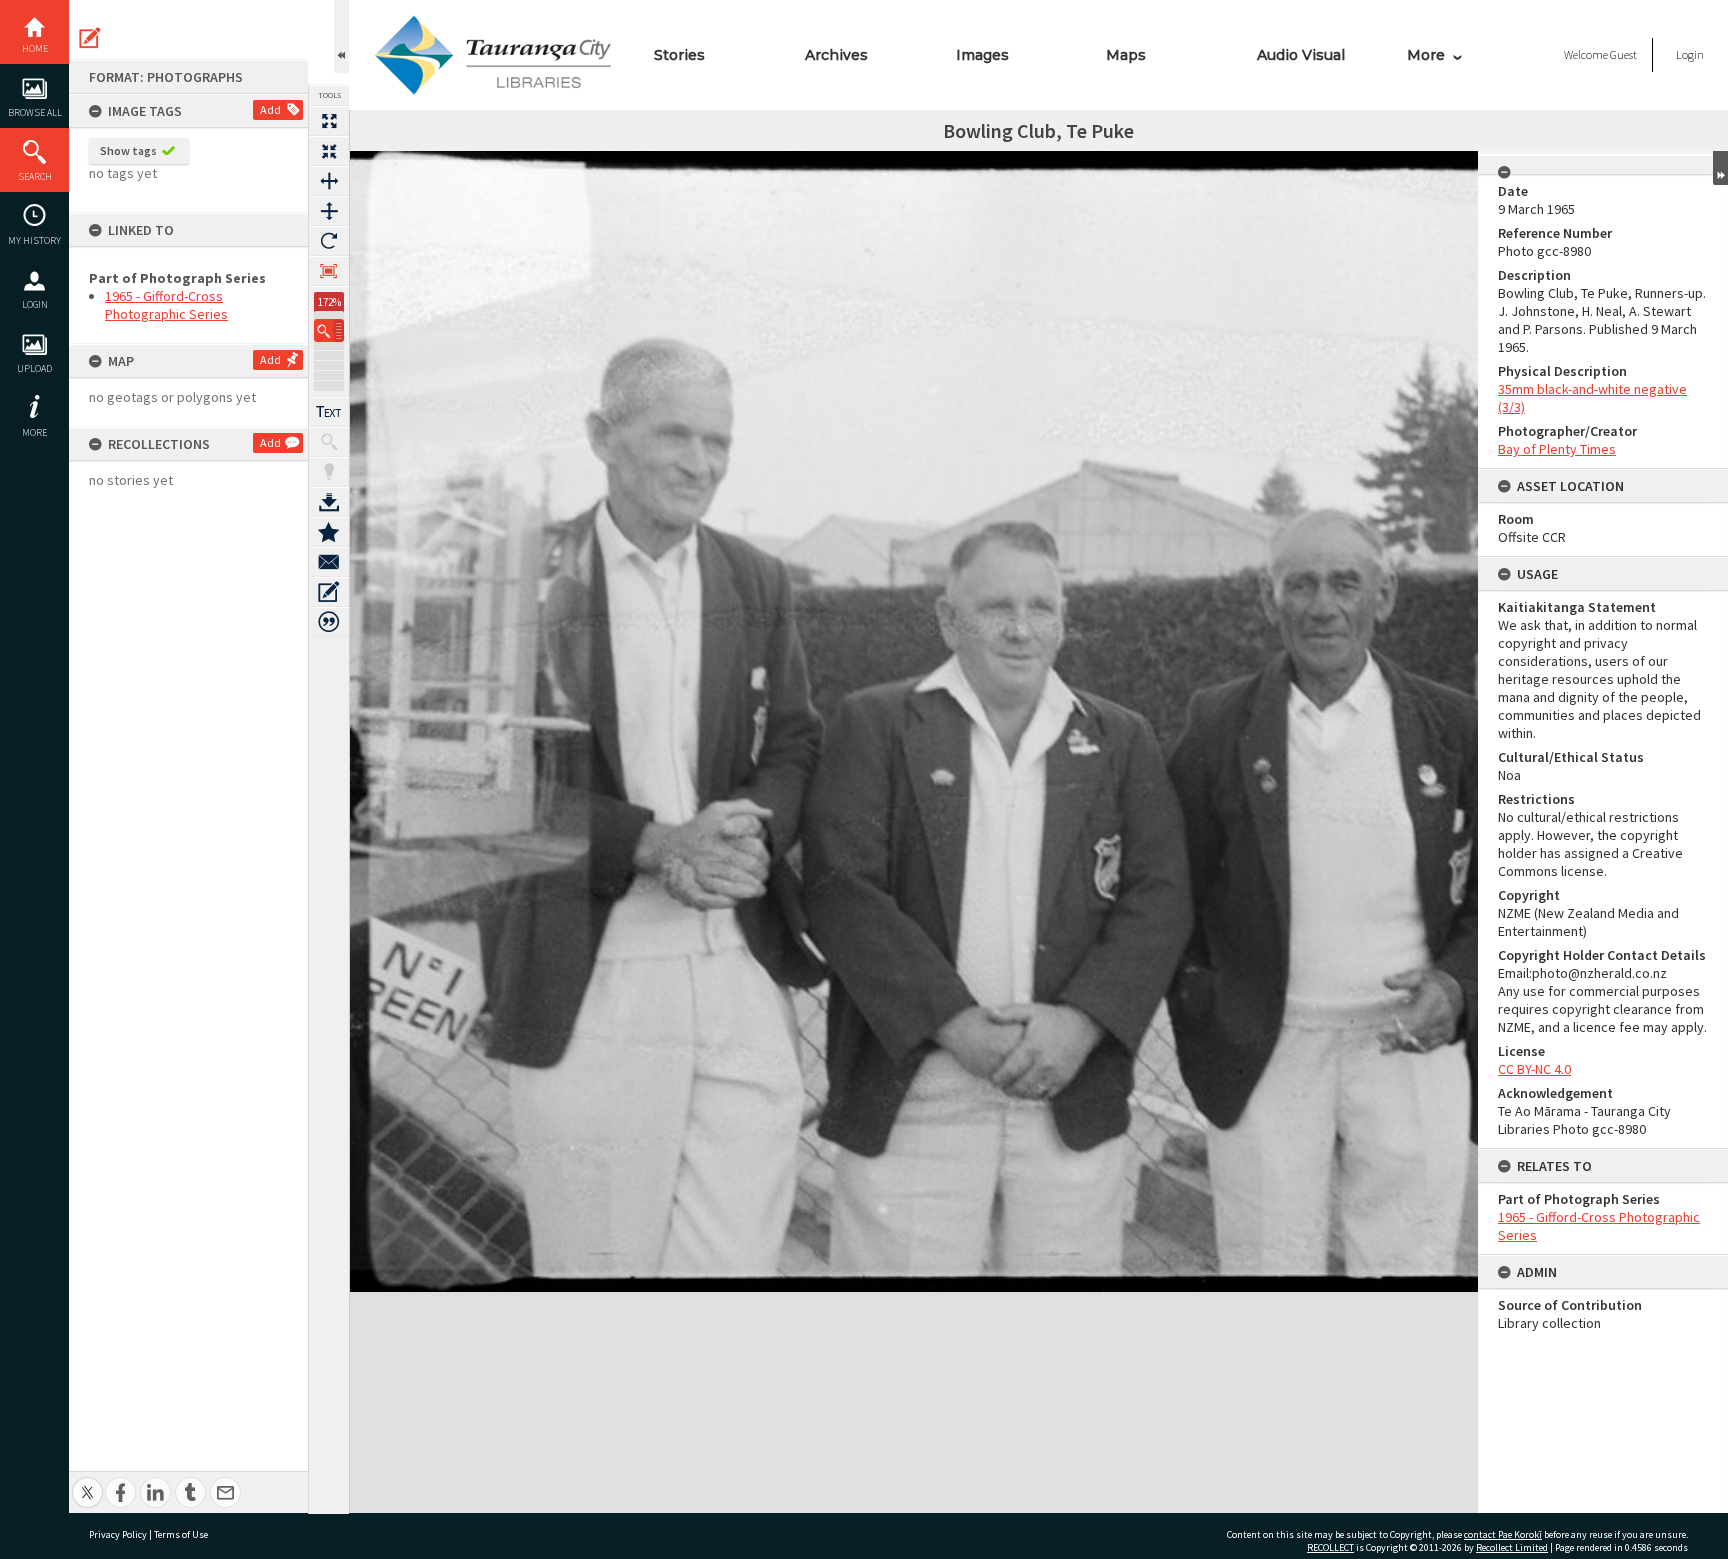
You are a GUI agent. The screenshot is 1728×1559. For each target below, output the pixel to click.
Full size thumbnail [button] (329, 121)
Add (270, 109)
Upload (34, 368)
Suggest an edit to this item (90, 38)
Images (982, 55)
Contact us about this (329, 562)
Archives (836, 55)
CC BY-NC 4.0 (1534, 1069)
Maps (1126, 55)
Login (35, 304)
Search (35, 176)
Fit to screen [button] (329, 151)
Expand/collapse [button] (1720, 168)
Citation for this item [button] (329, 622)
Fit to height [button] (329, 211)
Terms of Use (181, 1534)
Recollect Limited (1512, 1547)
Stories (679, 55)
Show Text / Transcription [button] (329, 412)
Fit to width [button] (329, 181)
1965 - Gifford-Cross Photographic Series (166, 305)
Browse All (35, 112)
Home (35, 48)
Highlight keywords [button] (329, 472)
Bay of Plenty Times (1557, 449)
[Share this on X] (87, 1481)
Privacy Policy (118, 1534)
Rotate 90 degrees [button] (329, 241)
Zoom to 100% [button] (329, 271)
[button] (329, 330)
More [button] (34, 432)
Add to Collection (329, 532)
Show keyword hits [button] (329, 442)
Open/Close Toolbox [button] (341, 36)
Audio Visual (1301, 55)
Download (329, 502)
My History (34, 240)
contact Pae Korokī (1503, 1534)
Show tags (128, 150)
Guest (1623, 54)
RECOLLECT (1330, 1547)
